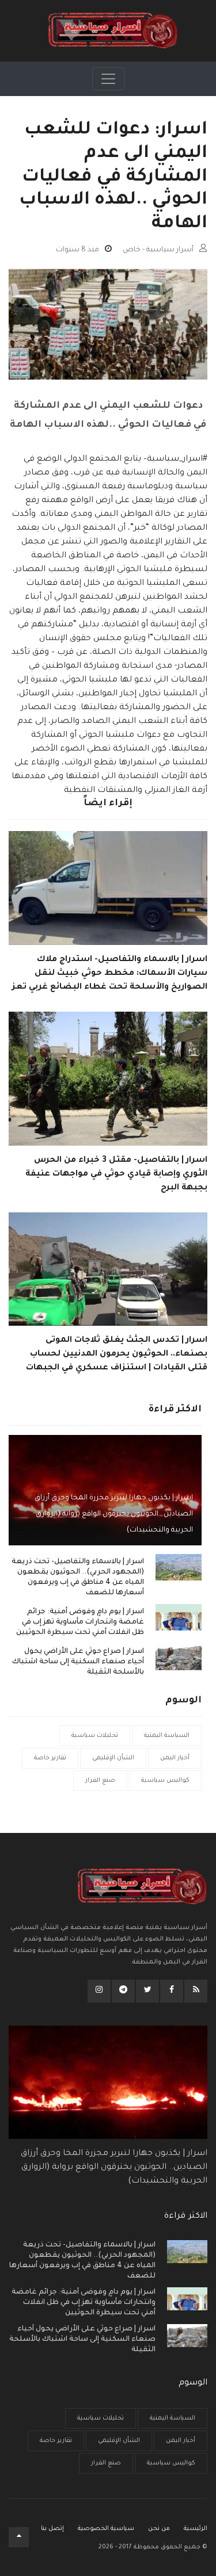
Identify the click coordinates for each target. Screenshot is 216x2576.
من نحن (159, 2529)
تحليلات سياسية (95, 1736)
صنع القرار (100, 1781)
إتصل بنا (52, 2529)
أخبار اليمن (175, 1758)
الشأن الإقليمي (113, 1758)
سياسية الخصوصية (106, 2529)
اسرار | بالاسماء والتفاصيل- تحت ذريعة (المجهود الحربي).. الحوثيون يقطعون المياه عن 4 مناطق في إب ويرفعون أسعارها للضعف (78, 1578)
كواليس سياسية (165, 1781)
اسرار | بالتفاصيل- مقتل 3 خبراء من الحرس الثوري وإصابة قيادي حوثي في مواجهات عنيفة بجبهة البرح (116, 1174)
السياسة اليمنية (167, 1736)
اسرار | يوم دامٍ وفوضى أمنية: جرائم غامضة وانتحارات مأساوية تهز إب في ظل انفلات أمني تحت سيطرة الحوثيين (80, 1622)
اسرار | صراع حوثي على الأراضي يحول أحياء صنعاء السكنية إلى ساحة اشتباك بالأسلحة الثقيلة (78, 1662)
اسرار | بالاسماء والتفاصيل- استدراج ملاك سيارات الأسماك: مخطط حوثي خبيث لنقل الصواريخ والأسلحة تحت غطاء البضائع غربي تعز (110, 974)
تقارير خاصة (50, 1758)
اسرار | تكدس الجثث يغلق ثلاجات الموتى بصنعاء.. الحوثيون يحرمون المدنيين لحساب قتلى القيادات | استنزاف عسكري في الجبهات (117, 1354)
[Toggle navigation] (108, 79)
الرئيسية (196, 2529)
